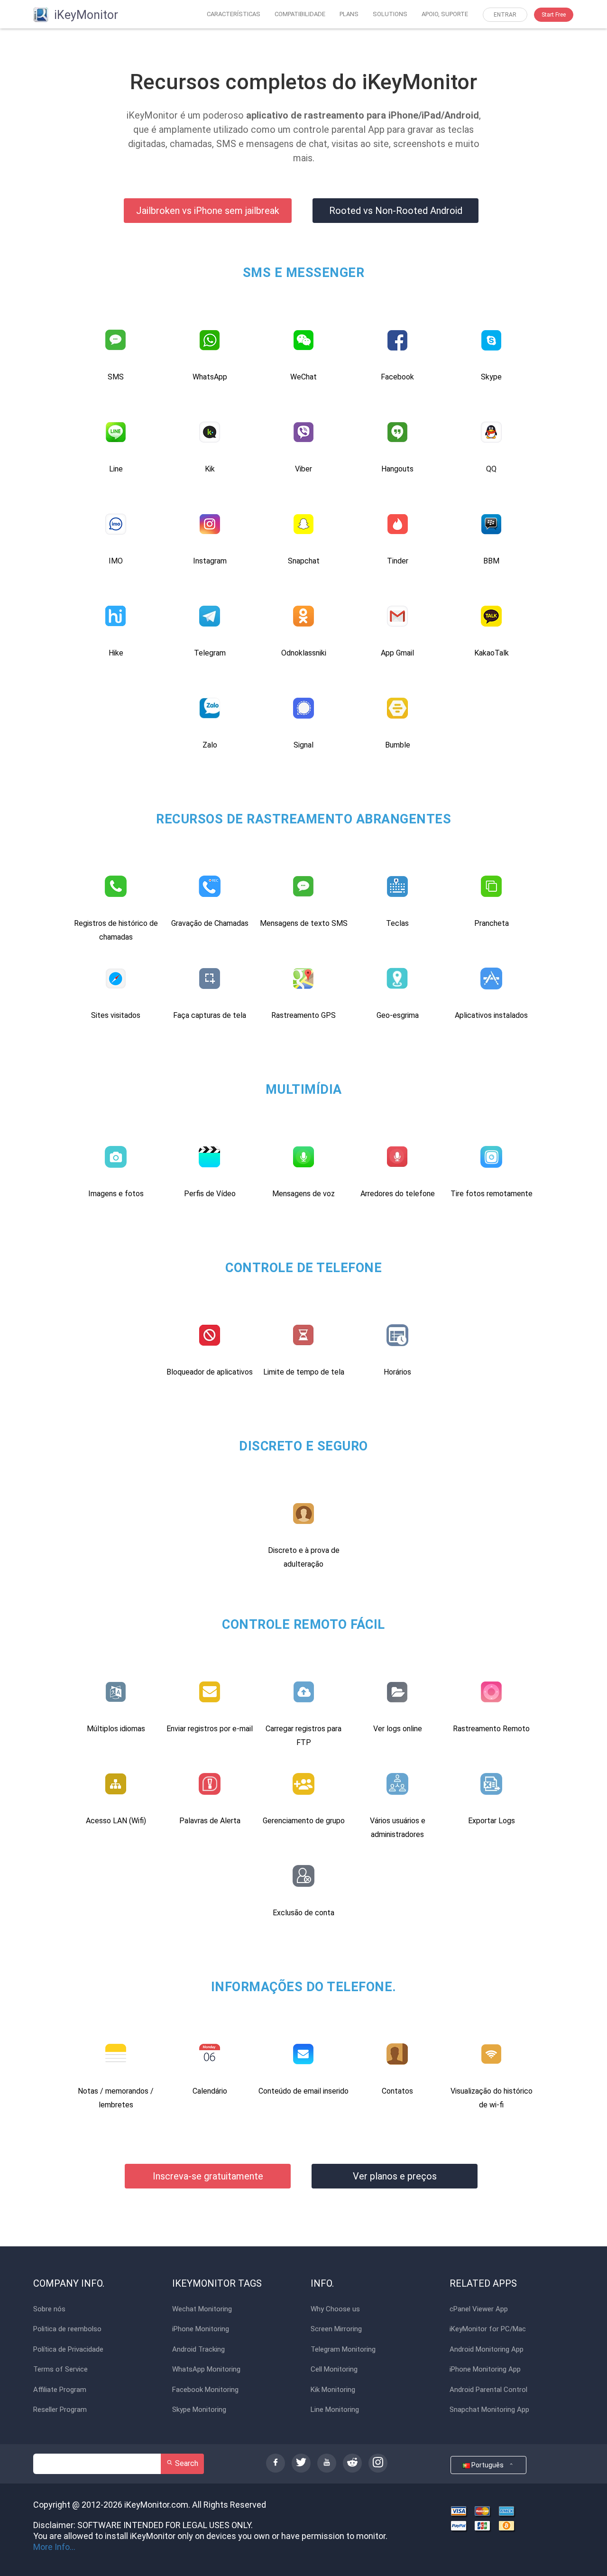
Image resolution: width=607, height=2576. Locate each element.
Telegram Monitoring (343, 2350)
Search (186, 2463)
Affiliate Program (60, 2390)
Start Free (554, 15)
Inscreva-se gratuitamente (208, 2176)
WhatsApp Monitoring (206, 2369)
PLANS (349, 14)
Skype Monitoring (199, 2410)
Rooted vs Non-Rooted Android (396, 211)
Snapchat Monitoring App (489, 2410)
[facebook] (276, 2463)
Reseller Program (60, 2410)
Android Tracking (198, 2350)
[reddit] (352, 2463)
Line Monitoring (335, 2410)
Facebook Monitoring (205, 2390)
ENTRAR (505, 15)
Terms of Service (60, 2369)
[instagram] (378, 2463)
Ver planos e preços (395, 2176)
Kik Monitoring (333, 2390)
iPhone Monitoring (201, 2329)
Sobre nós (49, 2309)
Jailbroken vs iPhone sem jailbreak (208, 211)
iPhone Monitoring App (485, 2369)
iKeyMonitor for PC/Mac (488, 2329)
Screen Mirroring (336, 2329)
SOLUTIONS (390, 14)
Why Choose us (335, 2309)
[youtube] (327, 2463)
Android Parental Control (488, 2390)
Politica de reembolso (67, 2329)
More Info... (54, 2547)
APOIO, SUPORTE (445, 14)
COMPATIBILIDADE (300, 14)
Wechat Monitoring (202, 2309)
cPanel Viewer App (479, 2309)
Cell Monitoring (334, 2369)
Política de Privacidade (68, 2350)
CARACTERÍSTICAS (234, 14)
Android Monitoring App (487, 2350)
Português (489, 2465)
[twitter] (301, 2463)
